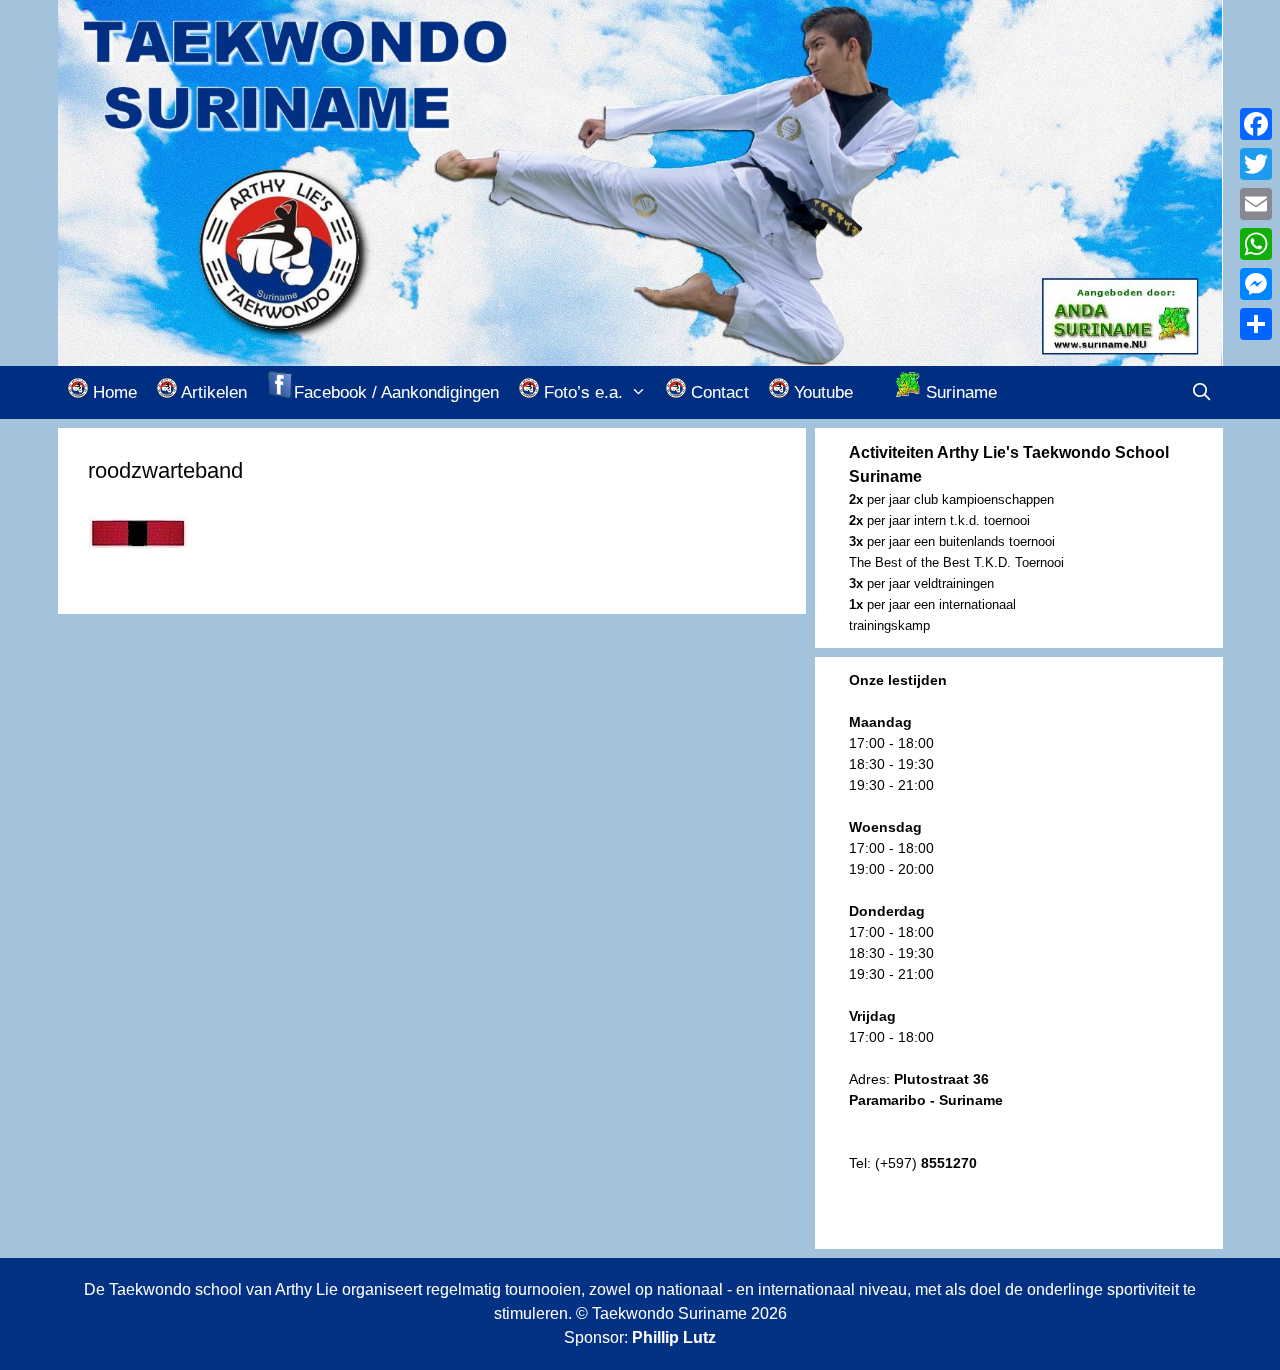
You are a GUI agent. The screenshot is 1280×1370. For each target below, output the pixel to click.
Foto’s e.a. (581, 392)
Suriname (959, 392)
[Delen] (1256, 324)
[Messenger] (1256, 284)
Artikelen (212, 392)
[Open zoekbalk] (1202, 392)
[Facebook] (1256, 124)
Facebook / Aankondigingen (396, 392)
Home (112, 392)
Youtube (821, 392)
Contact (717, 392)
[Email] (1256, 204)
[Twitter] (1256, 164)
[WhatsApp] (1256, 244)
